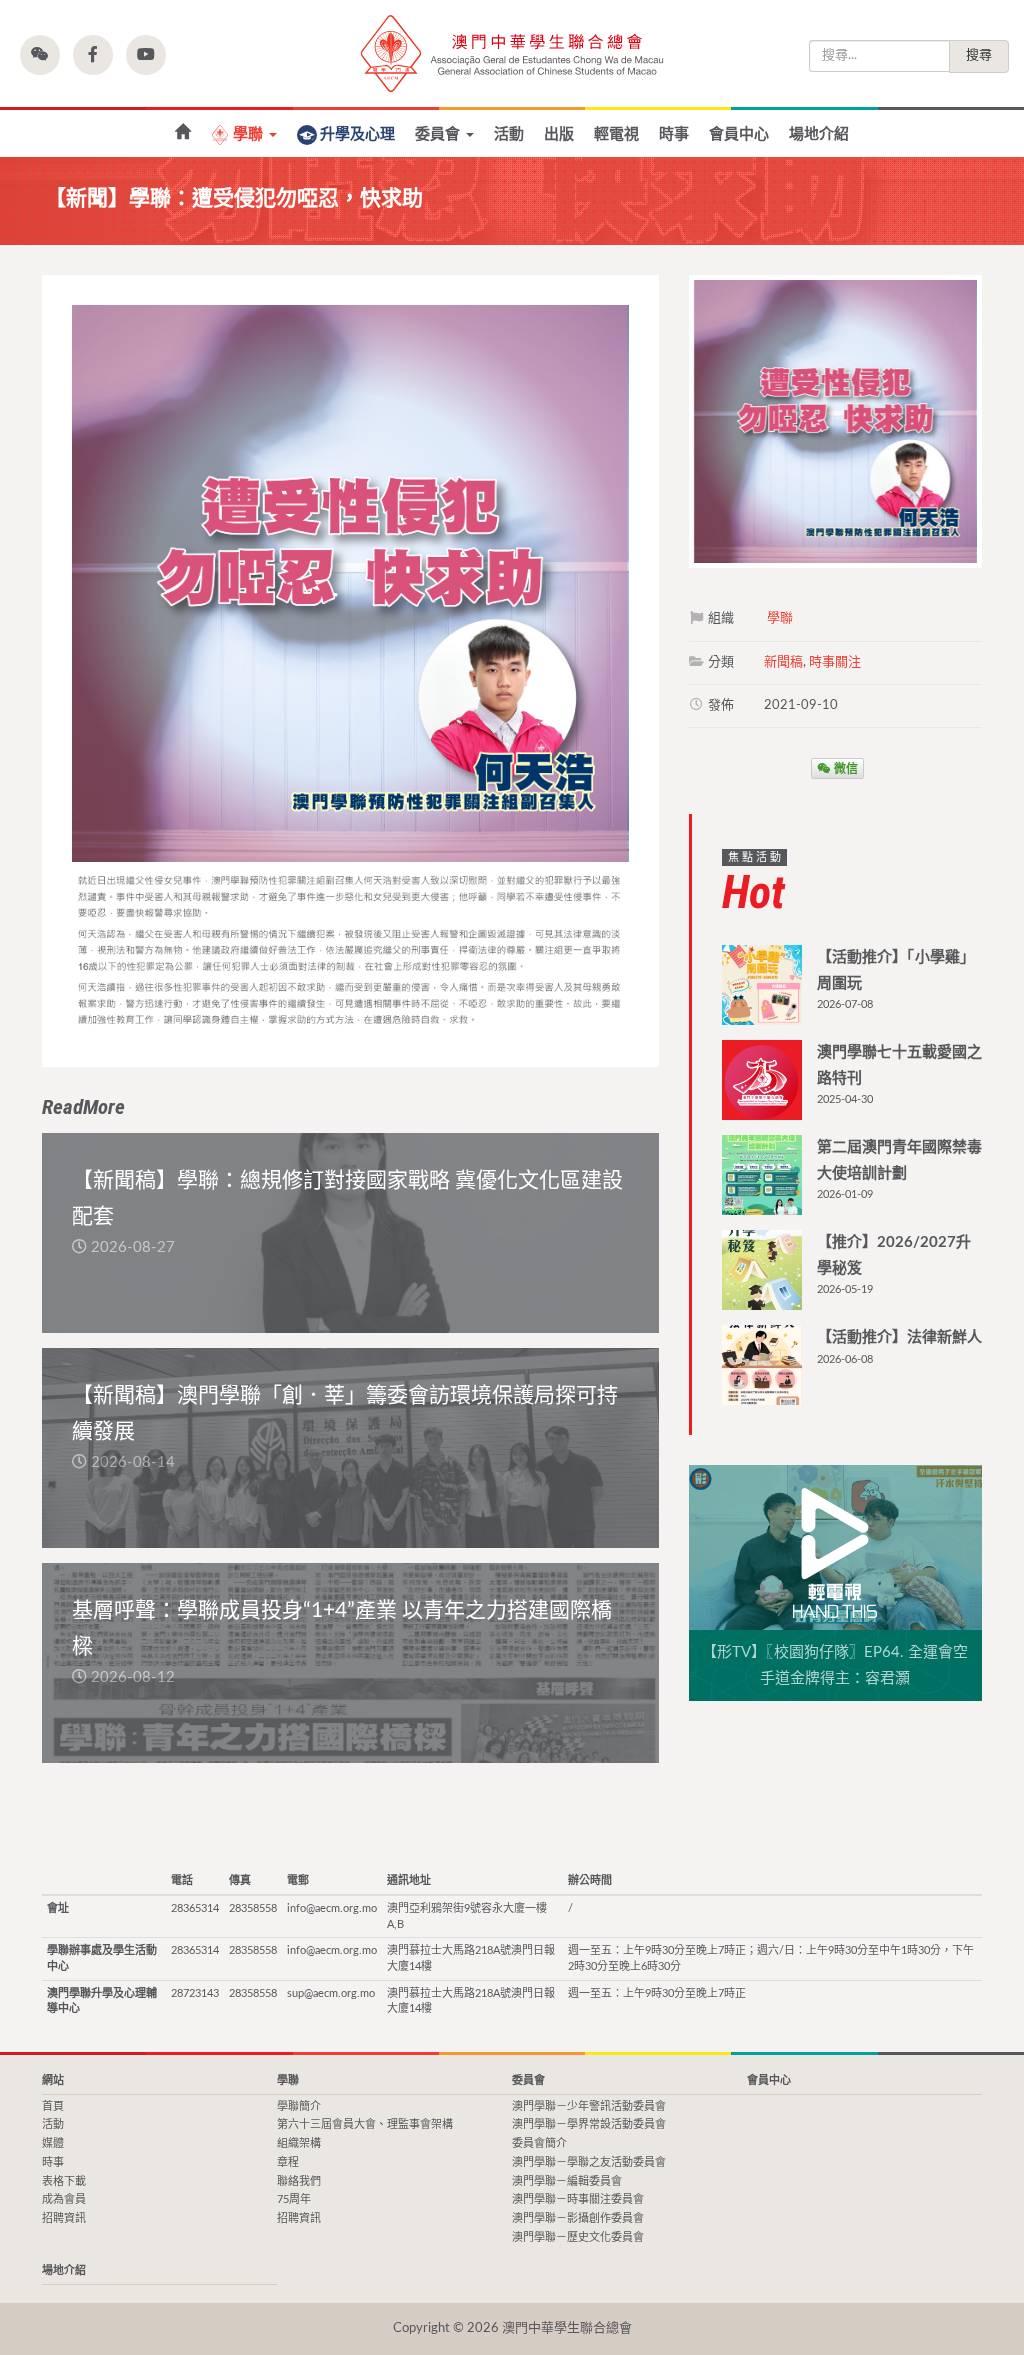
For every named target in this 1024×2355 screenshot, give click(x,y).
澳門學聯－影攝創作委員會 (578, 2218)
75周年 (294, 2199)
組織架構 (299, 2143)
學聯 (250, 134)
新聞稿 (783, 662)
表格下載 (64, 2181)
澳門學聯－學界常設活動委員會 (589, 2124)
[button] (40, 55)
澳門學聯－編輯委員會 (567, 2181)
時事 (674, 134)
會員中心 (739, 134)
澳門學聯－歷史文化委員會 (578, 2237)
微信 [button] (844, 768)
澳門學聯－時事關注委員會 (578, 2199)
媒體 (53, 2143)
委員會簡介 (539, 2143)
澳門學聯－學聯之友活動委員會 (589, 2162)
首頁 (182, 132)
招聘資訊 (64, 2218)
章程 (288, 2162)
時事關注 (835, 662)
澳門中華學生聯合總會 (512, 53)
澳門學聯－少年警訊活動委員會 (589, 2106)
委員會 (439, 134)
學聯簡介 (299, 2106)
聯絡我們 (299, 2181)
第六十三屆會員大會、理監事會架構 (365, 2124)
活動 (509, 134)
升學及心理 (357, 134)
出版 (559, 134)
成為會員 (64, 2199)
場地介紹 (819, 134)
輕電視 (616, 134)
